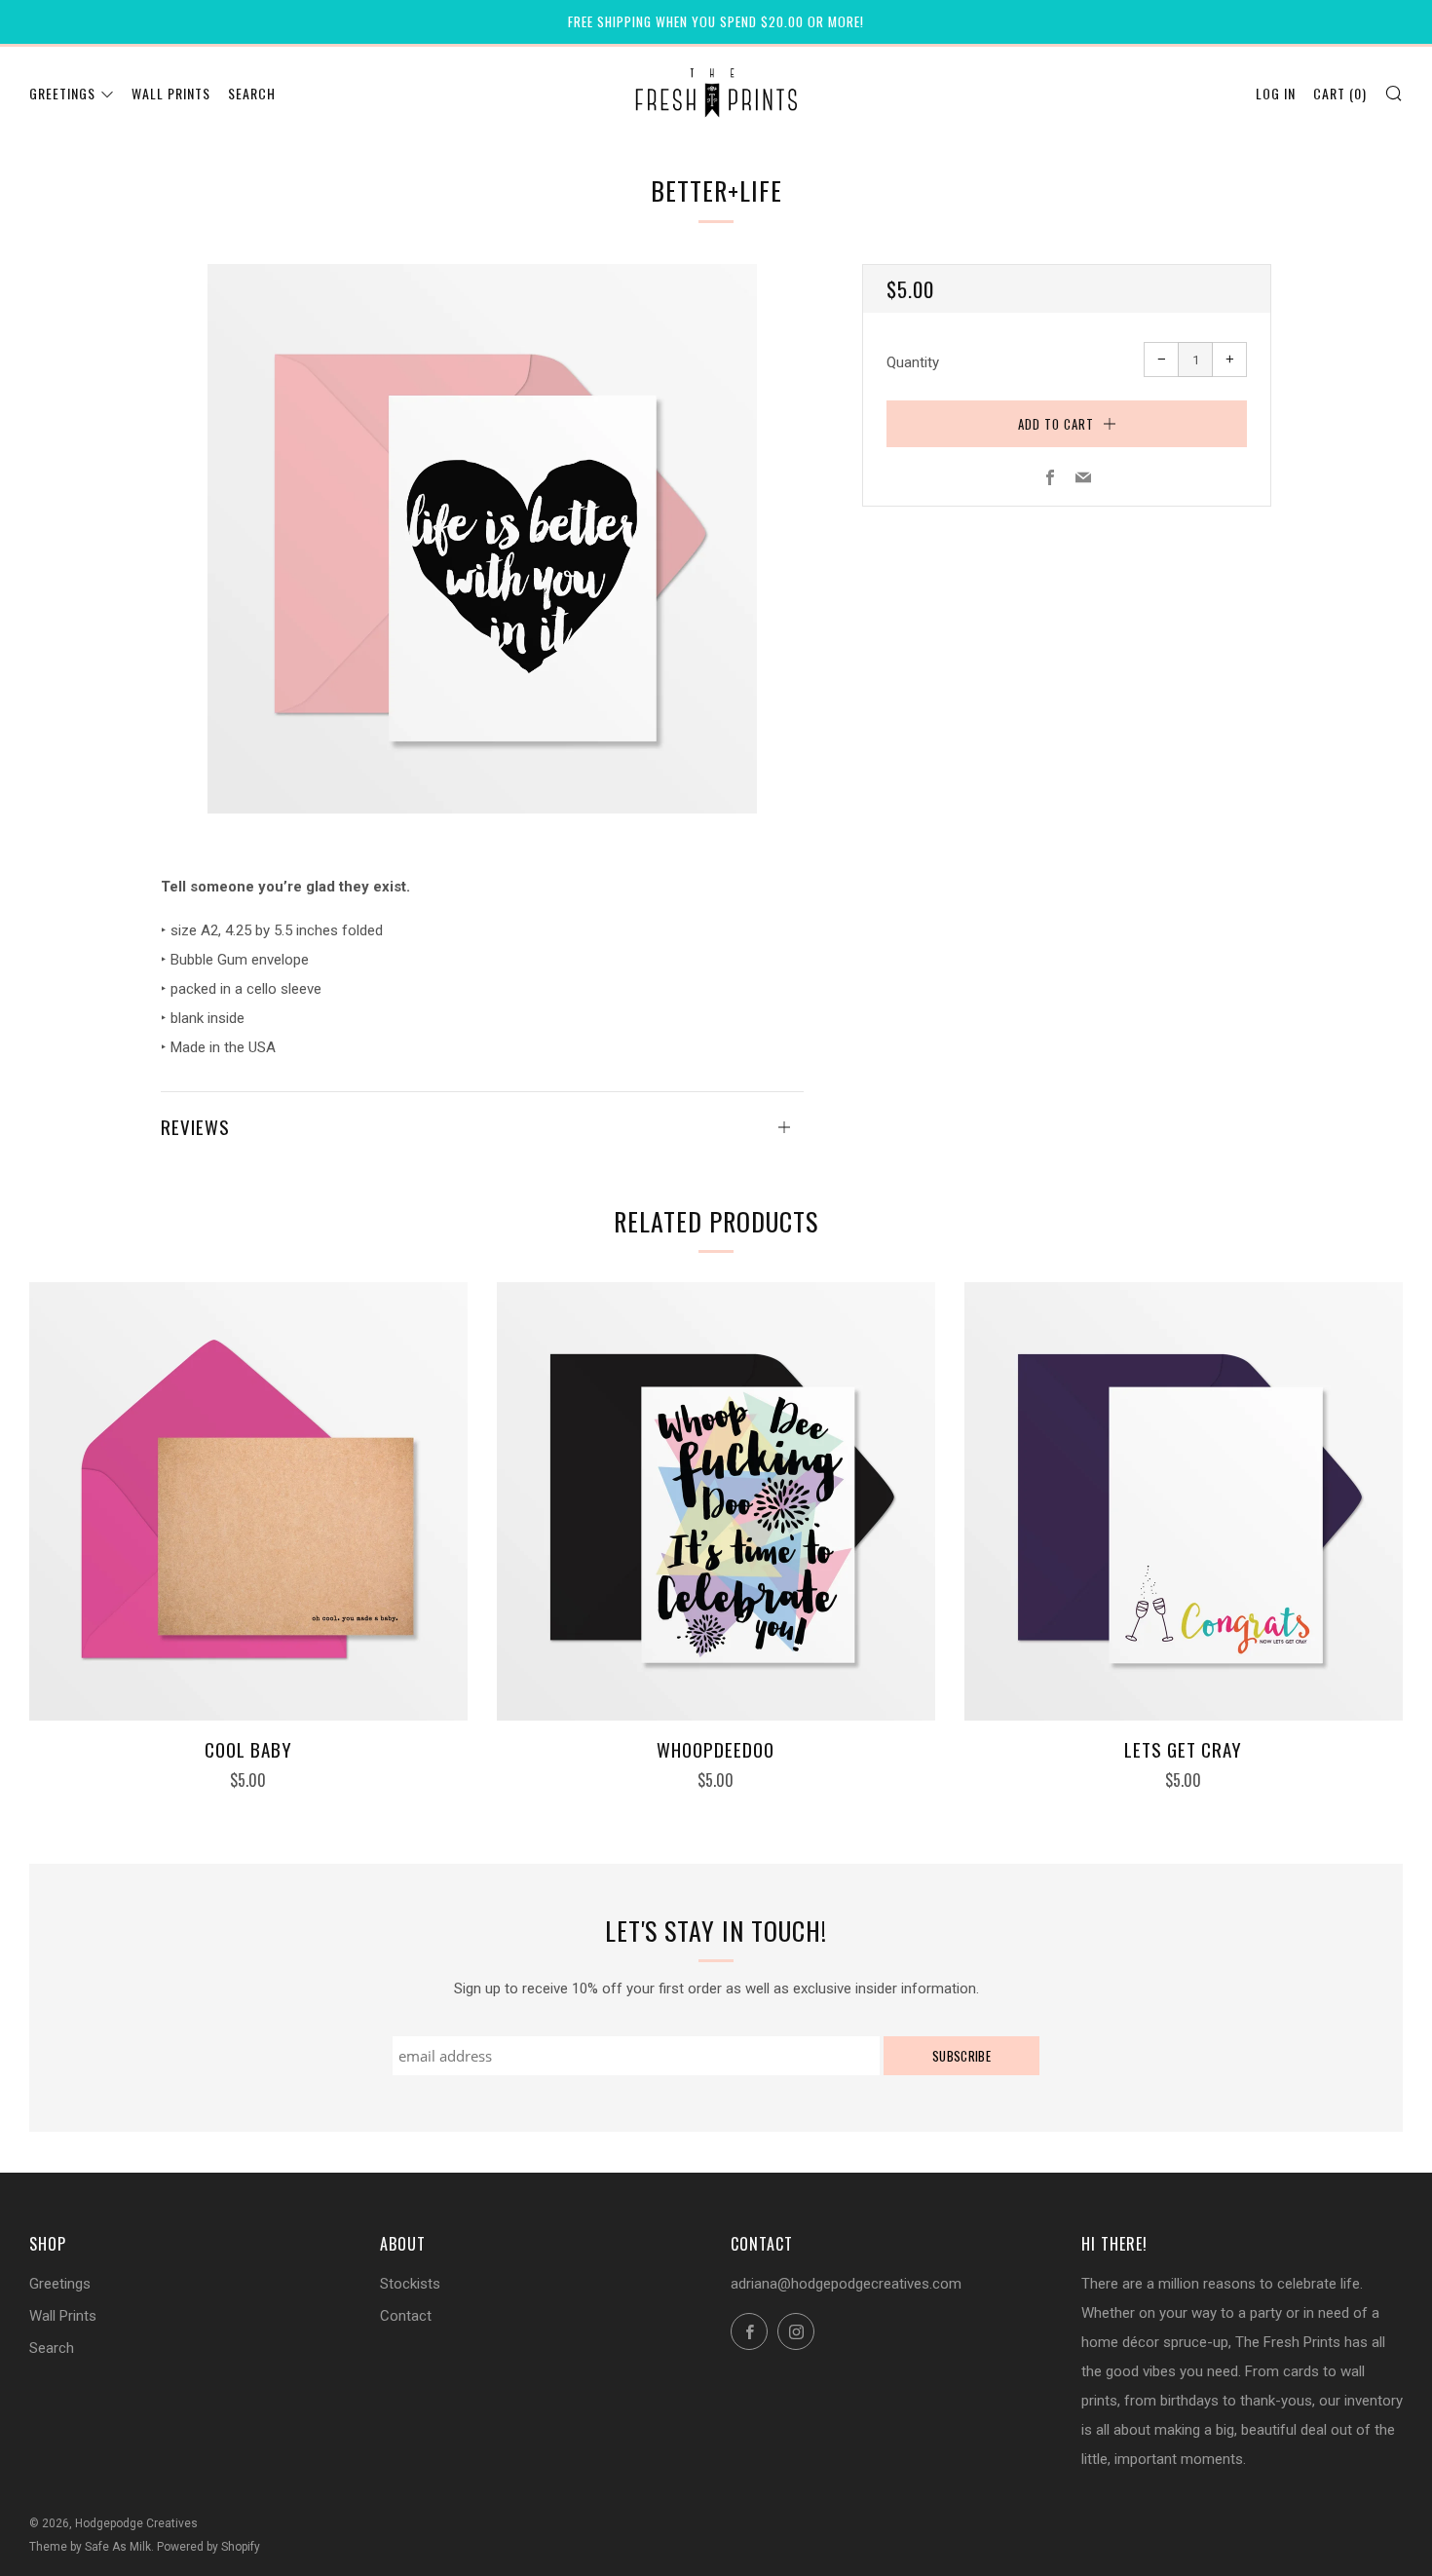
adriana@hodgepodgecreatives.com (846, 2284)
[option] (482, 539)
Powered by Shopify (208, 2547)
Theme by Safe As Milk (90, 2547)
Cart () (1340, 93)
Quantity (913, 362)
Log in (1276, 93)
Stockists (410, 2284)
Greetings (62, 93)
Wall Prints (171, 93)
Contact (406, 2316)
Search (252, 93)
